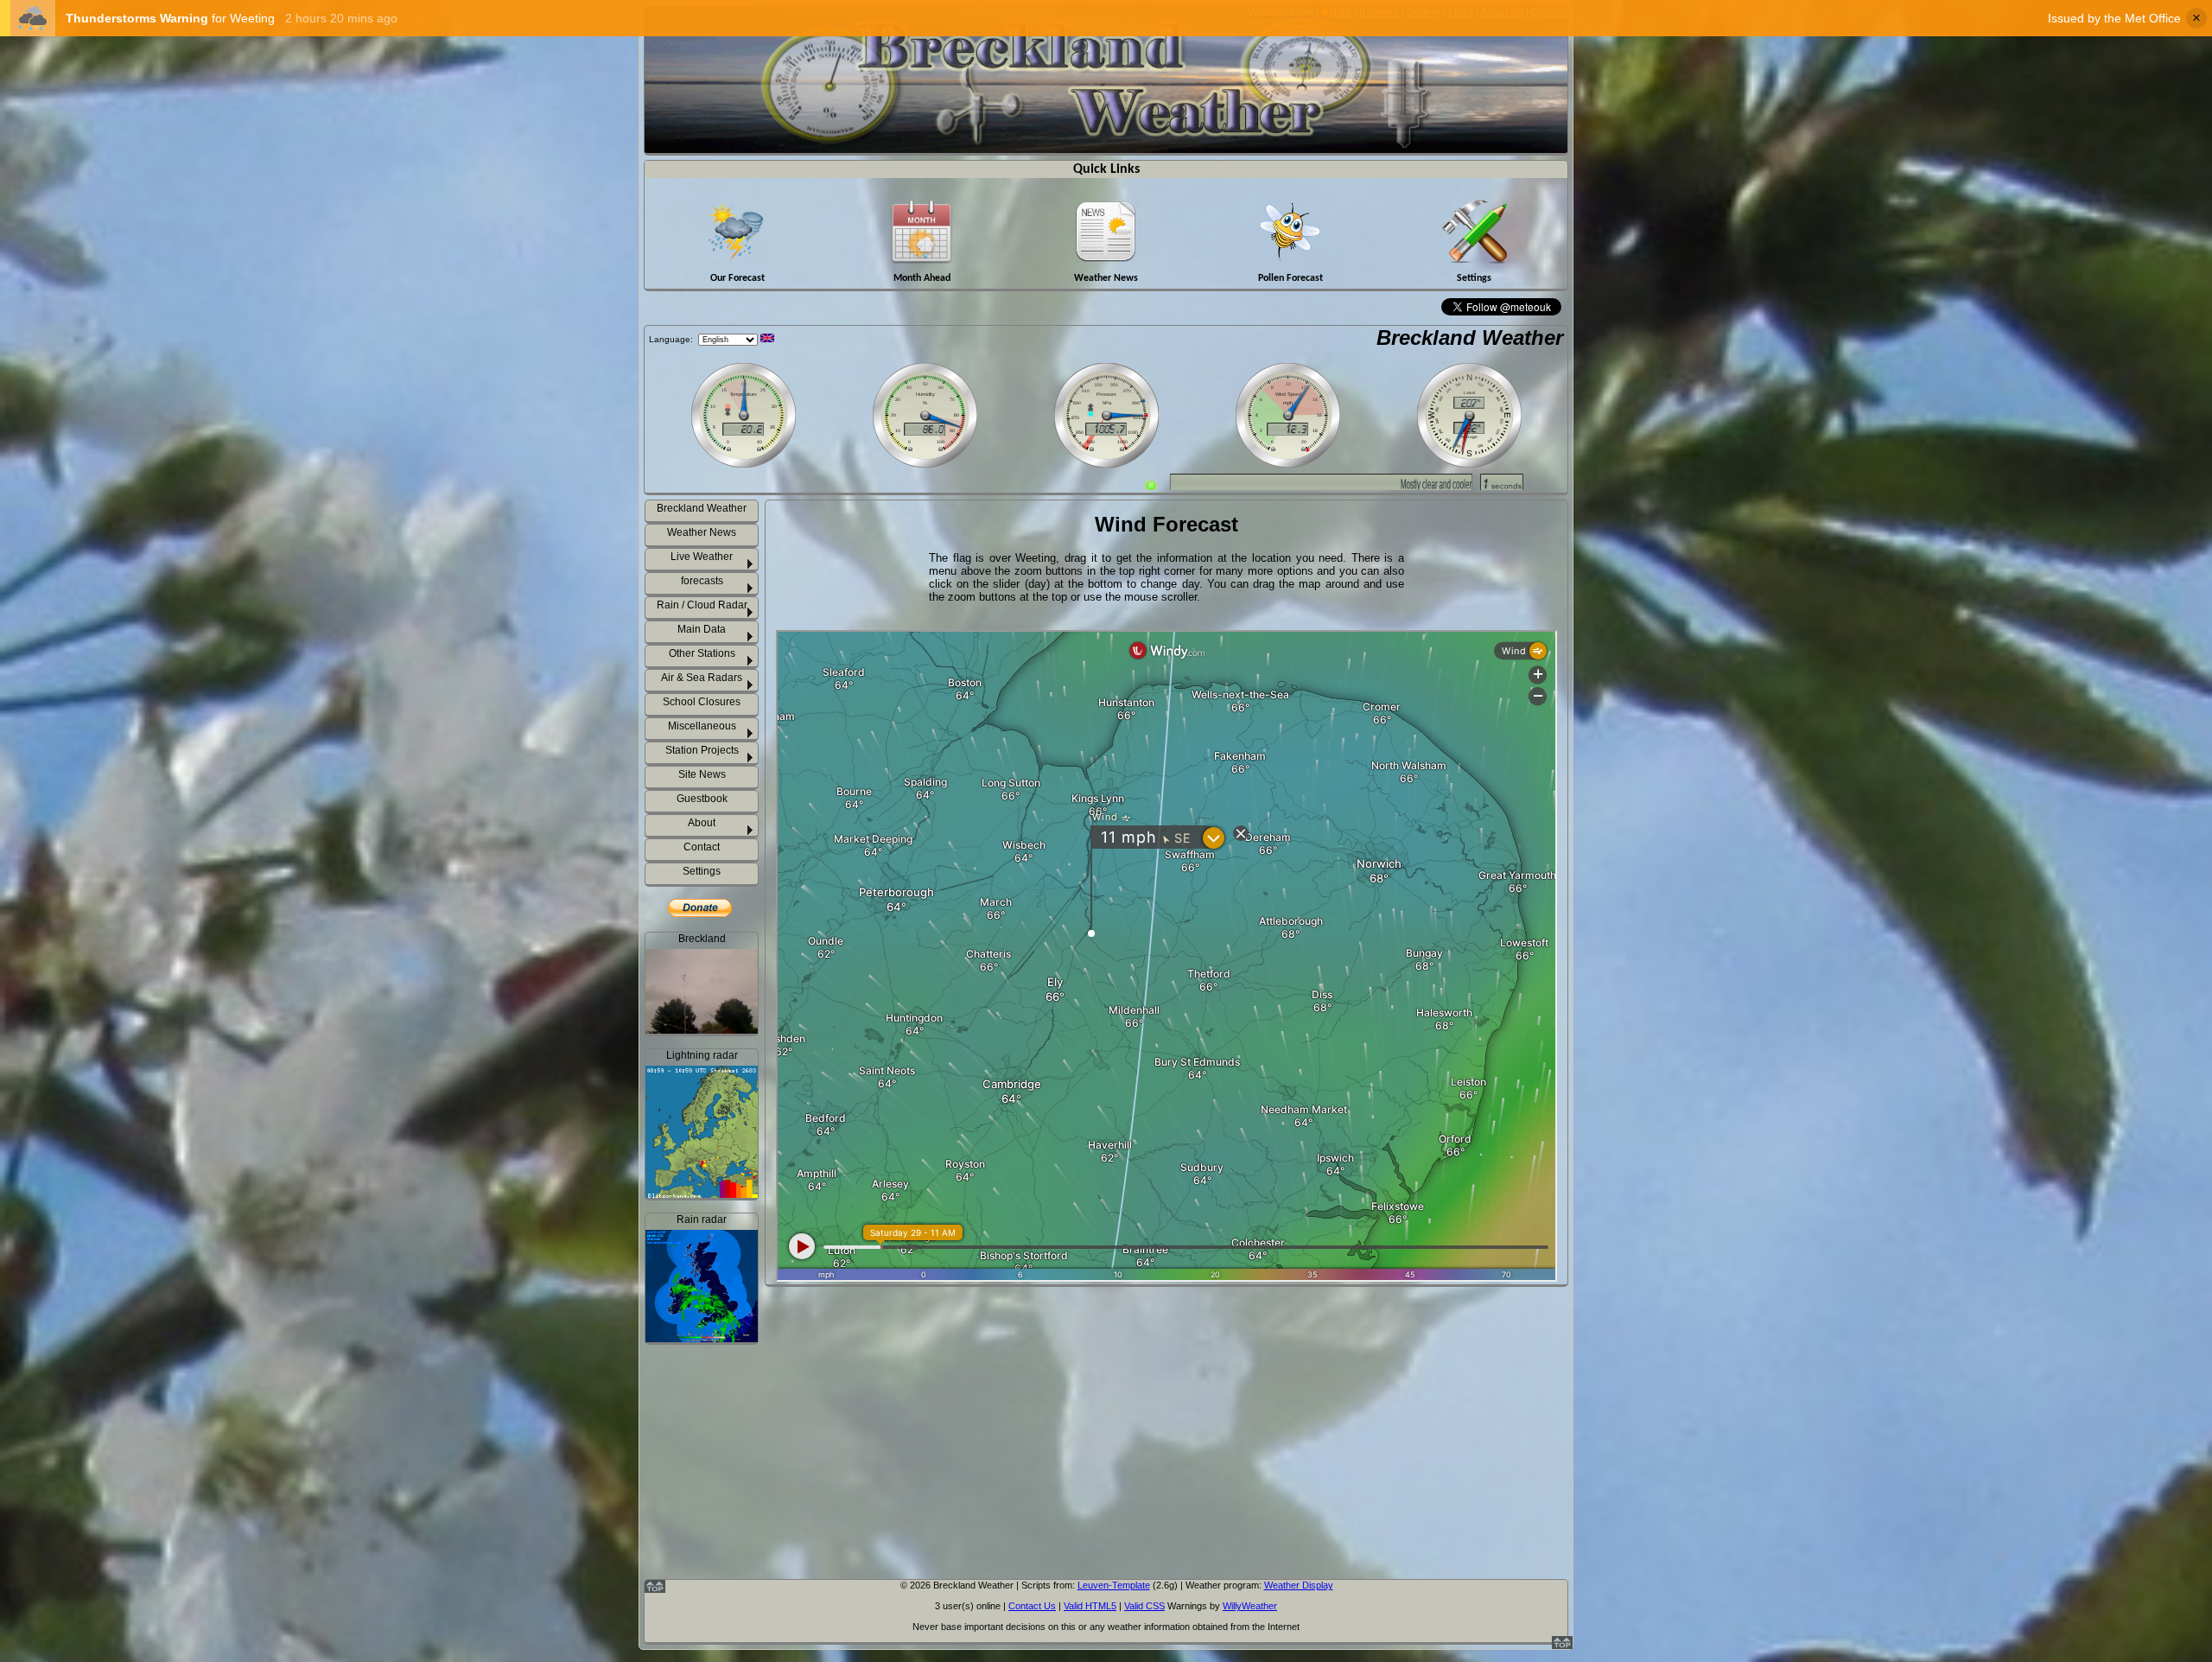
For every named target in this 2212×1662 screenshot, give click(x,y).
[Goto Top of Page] (1562, 1646)
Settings (702, 871)
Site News (702, 774)
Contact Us (1032, 1606)
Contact (702, 847)
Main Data (702, 629)
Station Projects (702, 750)
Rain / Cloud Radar (702, 605)
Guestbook (702, 799)
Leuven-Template (1114, 1585)
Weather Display (1299, 1585)
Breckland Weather (1470, 337)
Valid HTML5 (1090, 1606)
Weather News (702, 532)
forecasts (702, 581)
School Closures (702, 702)
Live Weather (702, 557)
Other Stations (702, 653)
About (702, 823)
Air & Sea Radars (702, 678)
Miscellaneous (702, 726)
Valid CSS (1144, 1606)
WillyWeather (1250, 1606)
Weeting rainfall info (712, 1545)
